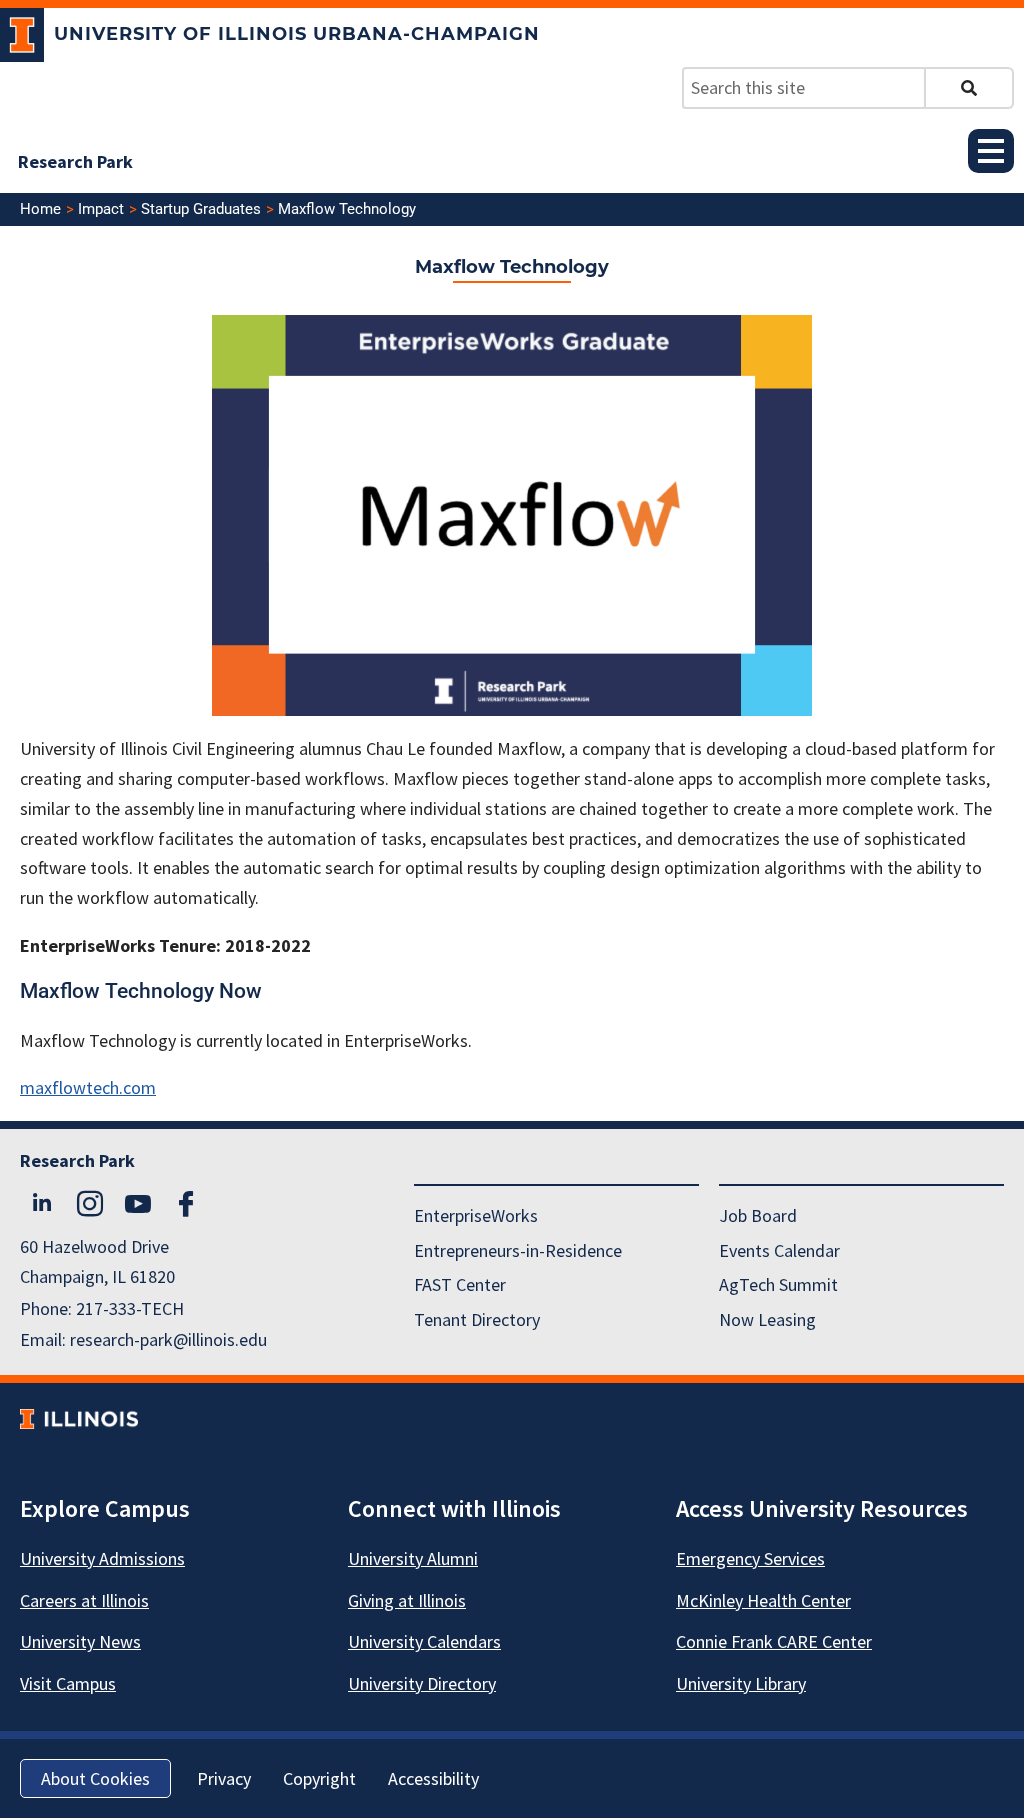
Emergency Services (750, 1558)
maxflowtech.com (88, 1087)
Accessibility (433, 1778)
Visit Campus (68, 1683)
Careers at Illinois (84, 1600)
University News (80, 1641)
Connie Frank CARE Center (774, 1641)
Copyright (319, 1778)
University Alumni (413, 1558)
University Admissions (102, 1558)
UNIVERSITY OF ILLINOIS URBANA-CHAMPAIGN (297, 34)
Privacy (224, 1778)
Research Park (75, 161)
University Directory (422, 1683)
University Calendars (424, 1641)
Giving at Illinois (407, 1600)
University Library (741, 1683)
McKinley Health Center (763, 1600)
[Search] (969, 88)
